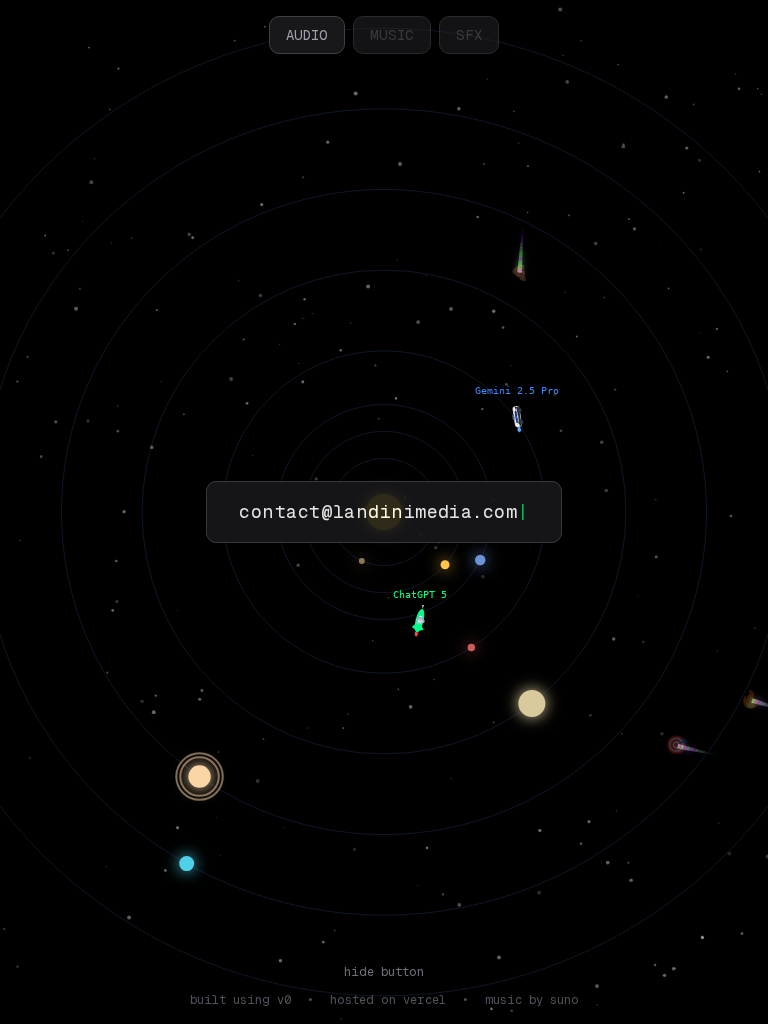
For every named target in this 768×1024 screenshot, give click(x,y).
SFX (469, 35)
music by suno (532, 1000)
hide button (384, 972)
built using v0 (240, 1000)
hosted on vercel (388, 1000)
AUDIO (307, 35)
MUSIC (392, 35)
